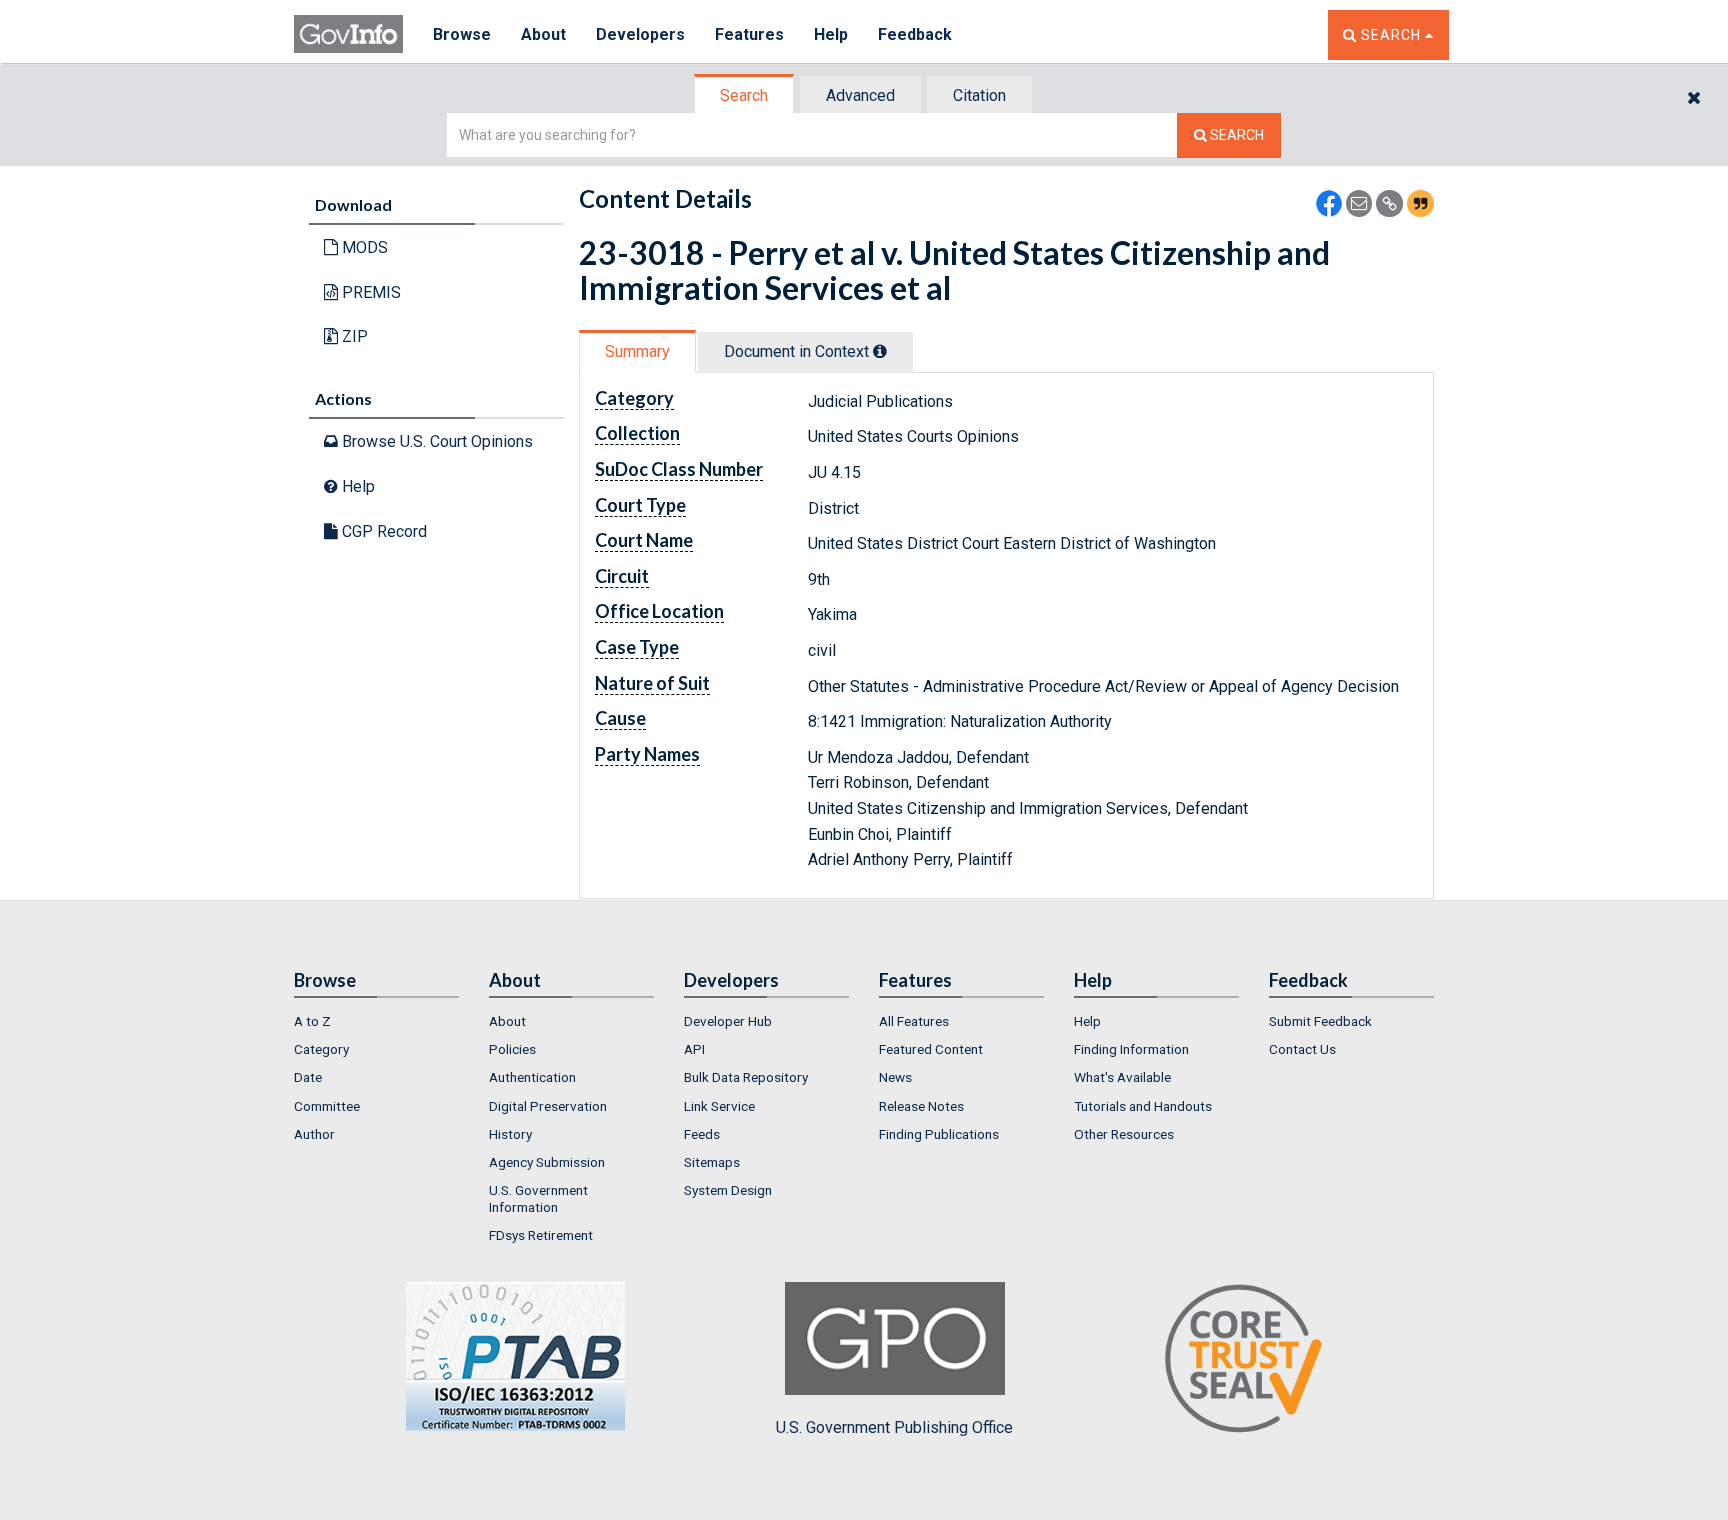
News (895, 1077)
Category (321, 1049)
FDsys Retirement (541, 1235)
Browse (462, 34)
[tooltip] (880, 351)
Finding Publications (939, 1134)
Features (749, 34)
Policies (512, 1049)
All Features (914, 1021)
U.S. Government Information (538, 1198)
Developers (640, 34)
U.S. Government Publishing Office (894, 1427)
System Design (728, 1190)
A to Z (312, 1021)
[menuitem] (376, 1021)
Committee (327, 1106)
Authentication (532, 1077)
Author (314, 1134)
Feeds (702, 1134)
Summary (637, 351)
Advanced (860, 95)
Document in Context (798, 351)
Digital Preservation (548, 1106)
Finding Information (1131, 1049)
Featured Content (931, 1049)
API (694, 1049)
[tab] (745, 95)
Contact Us (1302, 1049)
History (510, 1134)
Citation (979, 95)
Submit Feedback (1320, 1021)
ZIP (353, 336)
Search (744, 95)
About (543, 34)
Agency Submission (547, 1162)
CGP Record (382, 531)
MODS (363, 247)
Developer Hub (728, 1021)
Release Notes (921, 1106)
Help (831, 34)
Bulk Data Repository (746, 1077)
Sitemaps (712, 1162)
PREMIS (369, 292)
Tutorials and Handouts (1143, 1106)
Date (308, 1077)
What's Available (1122, 1077)
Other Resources (1124, 1134)
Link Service (719, 1106)
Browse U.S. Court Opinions (435, 441)
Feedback (915, 34)
